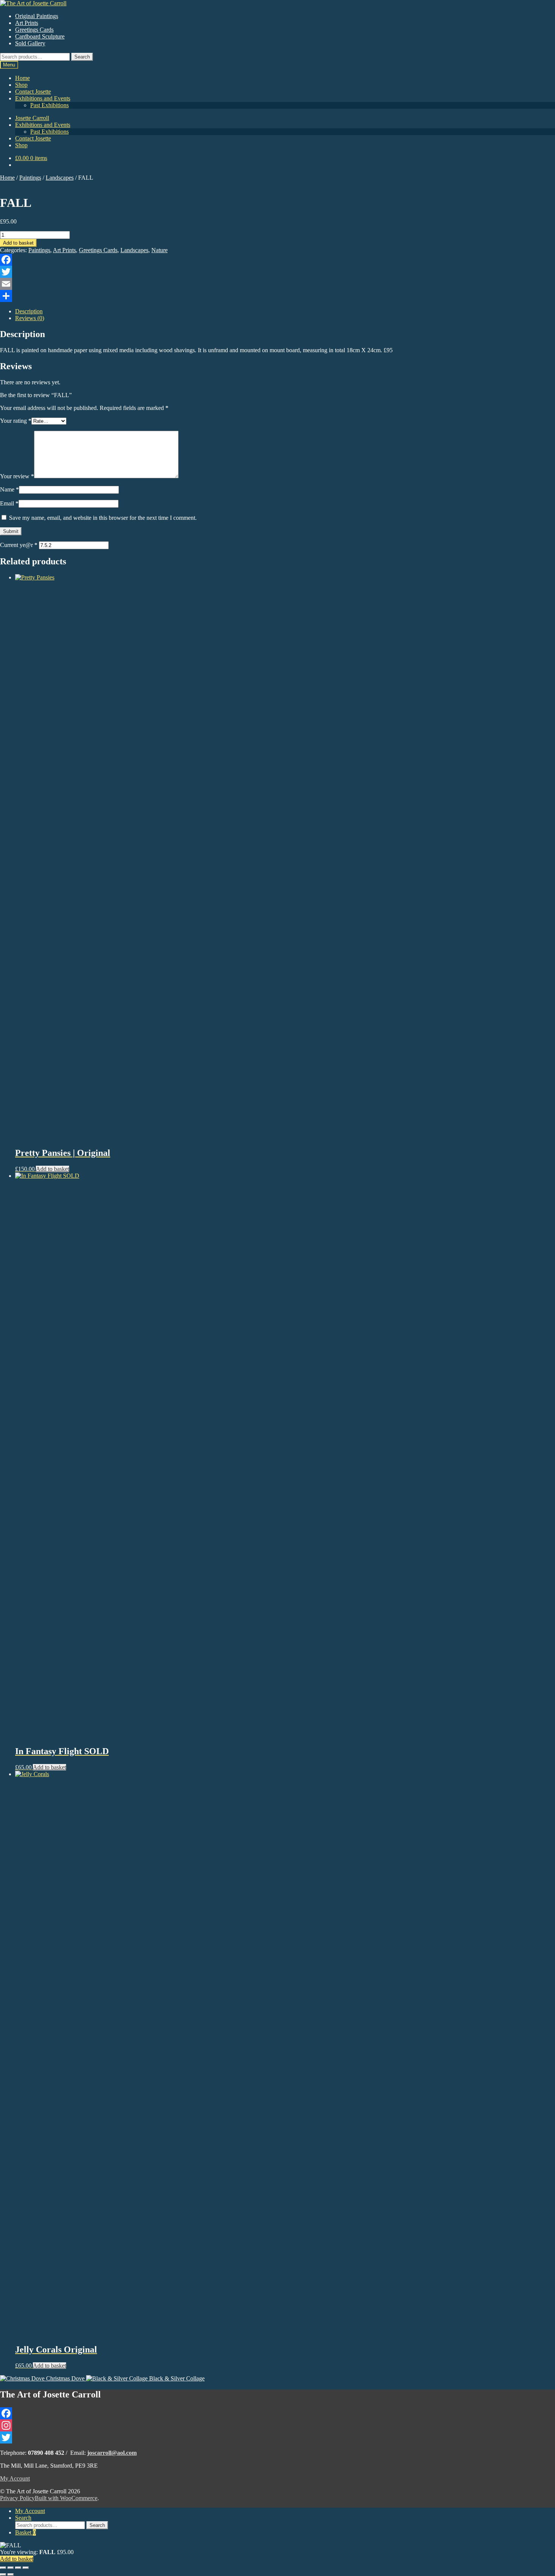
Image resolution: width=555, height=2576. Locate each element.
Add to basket (18, 243)
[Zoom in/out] (3, 2568)
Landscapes (60, 178)
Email (9, 503)
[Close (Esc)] (26, 2568)
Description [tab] (29, 311)
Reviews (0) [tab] (30, 318)
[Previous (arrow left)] (3, 2574)
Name (9, 489)
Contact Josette (33, 92)
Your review (17, 476)
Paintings (30, 178)
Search (82, 57)
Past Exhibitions (49, 105)
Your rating (16, 421)
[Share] (277, 296)
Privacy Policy (17, 2498)
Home (22, 78)
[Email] (277, 284)
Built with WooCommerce (66, 2498)
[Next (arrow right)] (11, 2574)
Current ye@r (19, 545)
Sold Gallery (30, 43)
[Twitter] (277, 272)
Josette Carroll (32, 118)
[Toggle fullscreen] (11, 2568)
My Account (15, 2478)
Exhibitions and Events (43, 98)
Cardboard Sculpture (40, 36)
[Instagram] (277, 2425)
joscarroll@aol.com (112, 2453)
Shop (21, 85)
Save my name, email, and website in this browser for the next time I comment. (103, 518)
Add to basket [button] (52, 1169)
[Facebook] (277, 260)
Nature (160, 250)
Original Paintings (37, 16)
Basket (25, 2532)
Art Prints (27, 23)
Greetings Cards (34, 30)
